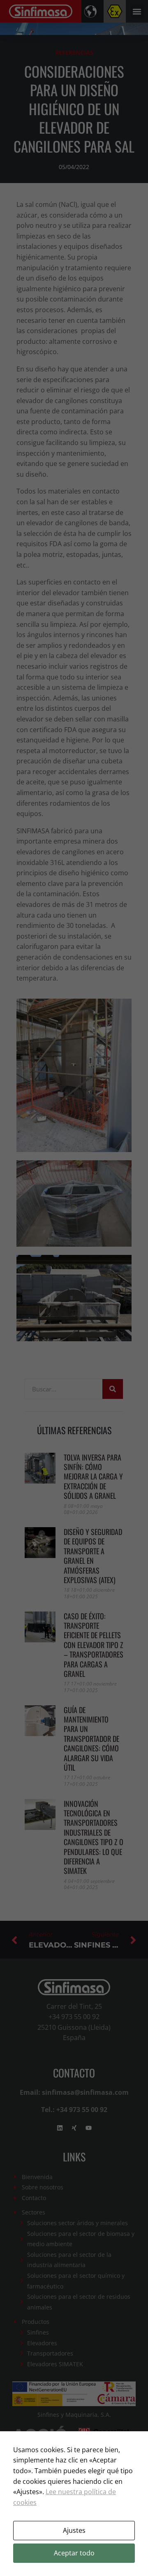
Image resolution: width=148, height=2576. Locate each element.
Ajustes (74, 2530)
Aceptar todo (74, 2553)
